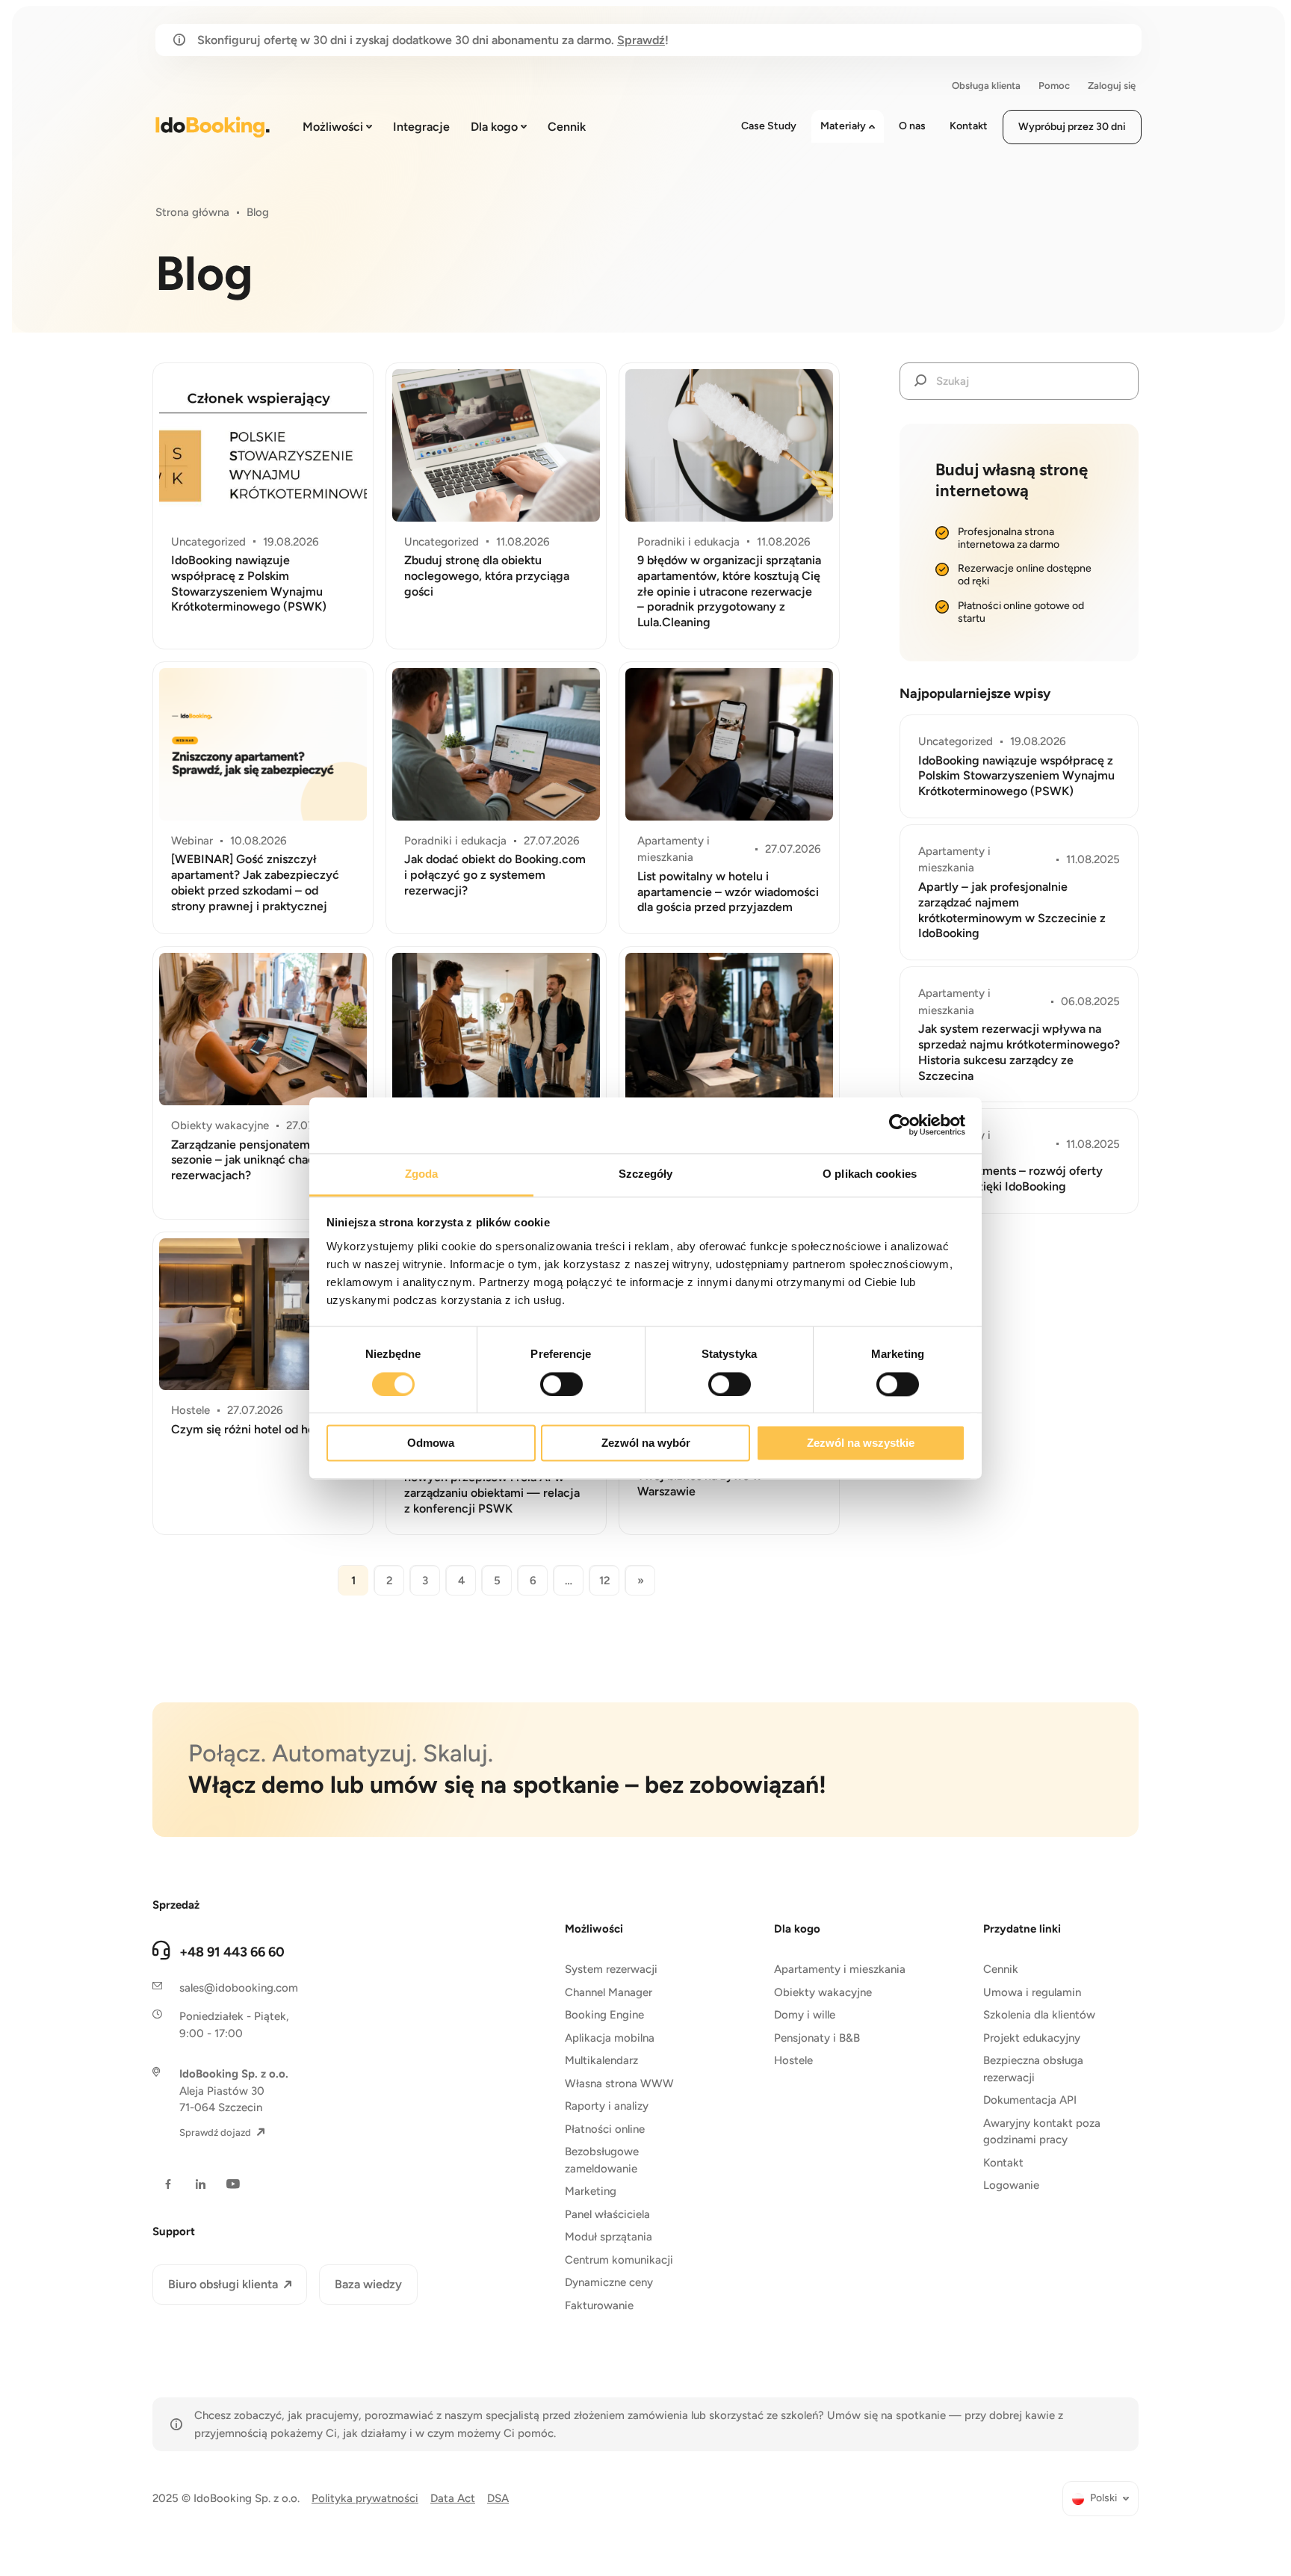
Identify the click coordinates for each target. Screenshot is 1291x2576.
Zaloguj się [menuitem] (1112, 86)
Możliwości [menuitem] (333, 127)
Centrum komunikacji (619, 2260)
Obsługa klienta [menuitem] (986, 86)
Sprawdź (641, 40)
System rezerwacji (611, 1969)
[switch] (561, 1384)
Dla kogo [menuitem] (494, 127)
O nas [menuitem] (912, 126)
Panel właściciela (607, 2214)
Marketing (591, 2191)
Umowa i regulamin (1032, 1992)
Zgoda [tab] (422, 1174)
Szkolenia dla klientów (1039, 2015)
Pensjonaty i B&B (817, 2038)
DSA (498, 2498)
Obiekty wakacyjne (823, 1992)
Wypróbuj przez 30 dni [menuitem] (1072, 127)
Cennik (1001, 1969)
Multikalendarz (601, 2060)
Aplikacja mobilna (610, 2038)
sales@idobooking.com (239, 1988)
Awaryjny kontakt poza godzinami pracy (1042, 2132)
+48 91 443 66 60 (232, 1952)
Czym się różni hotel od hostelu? (259, 1429)
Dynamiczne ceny (609, 2282)
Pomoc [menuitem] (1054, 86)
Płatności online (605, 2129)
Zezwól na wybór (646, 1443)
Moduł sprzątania (609, 2237)
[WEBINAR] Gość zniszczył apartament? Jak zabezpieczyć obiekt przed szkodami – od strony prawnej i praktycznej (255, 882)
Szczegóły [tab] (646, 1174)
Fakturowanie (599, 2305)
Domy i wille (805, 2015)
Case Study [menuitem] (769, 126)
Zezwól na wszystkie (861, 1443)
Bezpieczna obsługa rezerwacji (1033, 2069)
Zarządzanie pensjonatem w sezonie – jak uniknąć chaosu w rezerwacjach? (255, 1160)
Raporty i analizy (607, 2106)
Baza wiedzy (368, 2284)
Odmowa (431, 1443)
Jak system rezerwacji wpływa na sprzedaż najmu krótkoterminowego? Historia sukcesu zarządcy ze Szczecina (1019, 1052)
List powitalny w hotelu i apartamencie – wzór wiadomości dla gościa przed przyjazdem (728, 892)
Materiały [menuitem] (843, 126)
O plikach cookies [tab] (870, 1174)
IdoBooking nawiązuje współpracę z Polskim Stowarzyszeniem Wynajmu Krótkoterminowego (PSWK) (249, 583)
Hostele (793, 2060)
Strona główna (192, 212)
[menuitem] (1100, 2499)
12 (605, 1581)
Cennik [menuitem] (567, 127)
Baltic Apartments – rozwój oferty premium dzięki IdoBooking (1010, 1179)
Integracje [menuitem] (421, 127)
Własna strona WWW (619, 2084)
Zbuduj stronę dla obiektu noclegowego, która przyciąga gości (487, 576)
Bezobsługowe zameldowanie (602, 2160)
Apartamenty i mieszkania (840, 1969)
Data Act (453, 2498)
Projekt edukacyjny (1032, 2038)
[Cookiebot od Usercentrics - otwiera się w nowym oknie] (900, 1125)
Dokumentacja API (1030, 2100)
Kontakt (1003, 2163)
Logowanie (1011, 2185)
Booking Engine (604, 2015)
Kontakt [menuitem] (969, 126)
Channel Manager (609, 1992)
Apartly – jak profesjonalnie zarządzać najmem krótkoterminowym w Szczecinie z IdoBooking (1012, 910)
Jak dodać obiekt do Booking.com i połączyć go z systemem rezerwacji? (495, 875)
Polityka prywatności (365, 2498)
